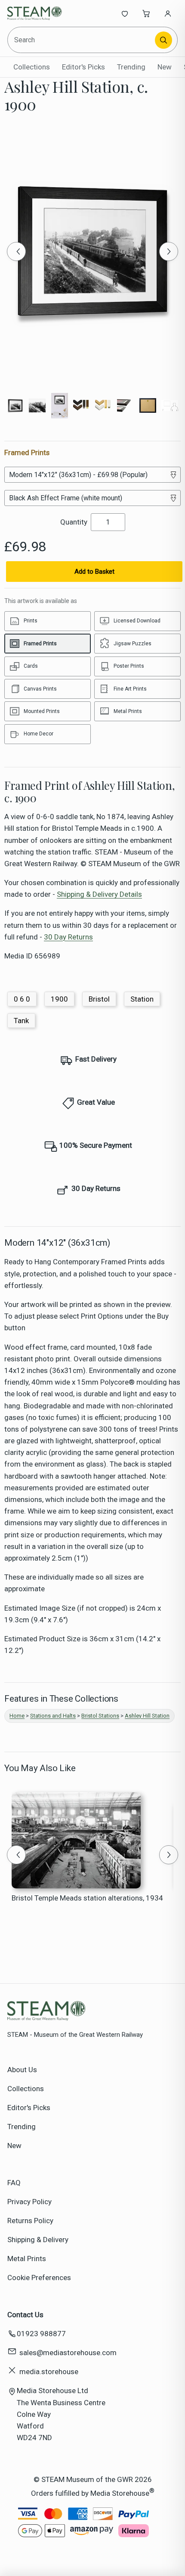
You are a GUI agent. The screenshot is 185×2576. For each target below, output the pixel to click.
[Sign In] (168, 13)
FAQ (14, 2183)
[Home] (36, 13)
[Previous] (16, 251)
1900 (59, 999)
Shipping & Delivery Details (99, 894)
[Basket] (146, 13)
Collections (32, 67)
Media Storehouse (120, 2493)
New (165, 67)
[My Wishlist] (125, 13)
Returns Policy (30, 2221)
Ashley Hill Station (147, 1716)
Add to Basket (94, 572)
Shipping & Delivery (38, 2240)
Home (17, 1716)
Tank (21, 1021)
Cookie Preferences (39, 2278)
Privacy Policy (29, 2202)
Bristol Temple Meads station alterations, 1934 (87, 1898)
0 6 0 (22, 999)
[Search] (163, 40)
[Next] (169, 251)
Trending (131, 67)
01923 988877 (41, 2334)
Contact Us (25, 2315)
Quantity (74, 522)
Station (142, 999)
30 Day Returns (68, 937)
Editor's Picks (83, 67)
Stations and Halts (53, 1716)
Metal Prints (27, 2259)
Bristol (99, 999)
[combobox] (82, 40)
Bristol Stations (100, 1716)
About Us (22, 2070)
